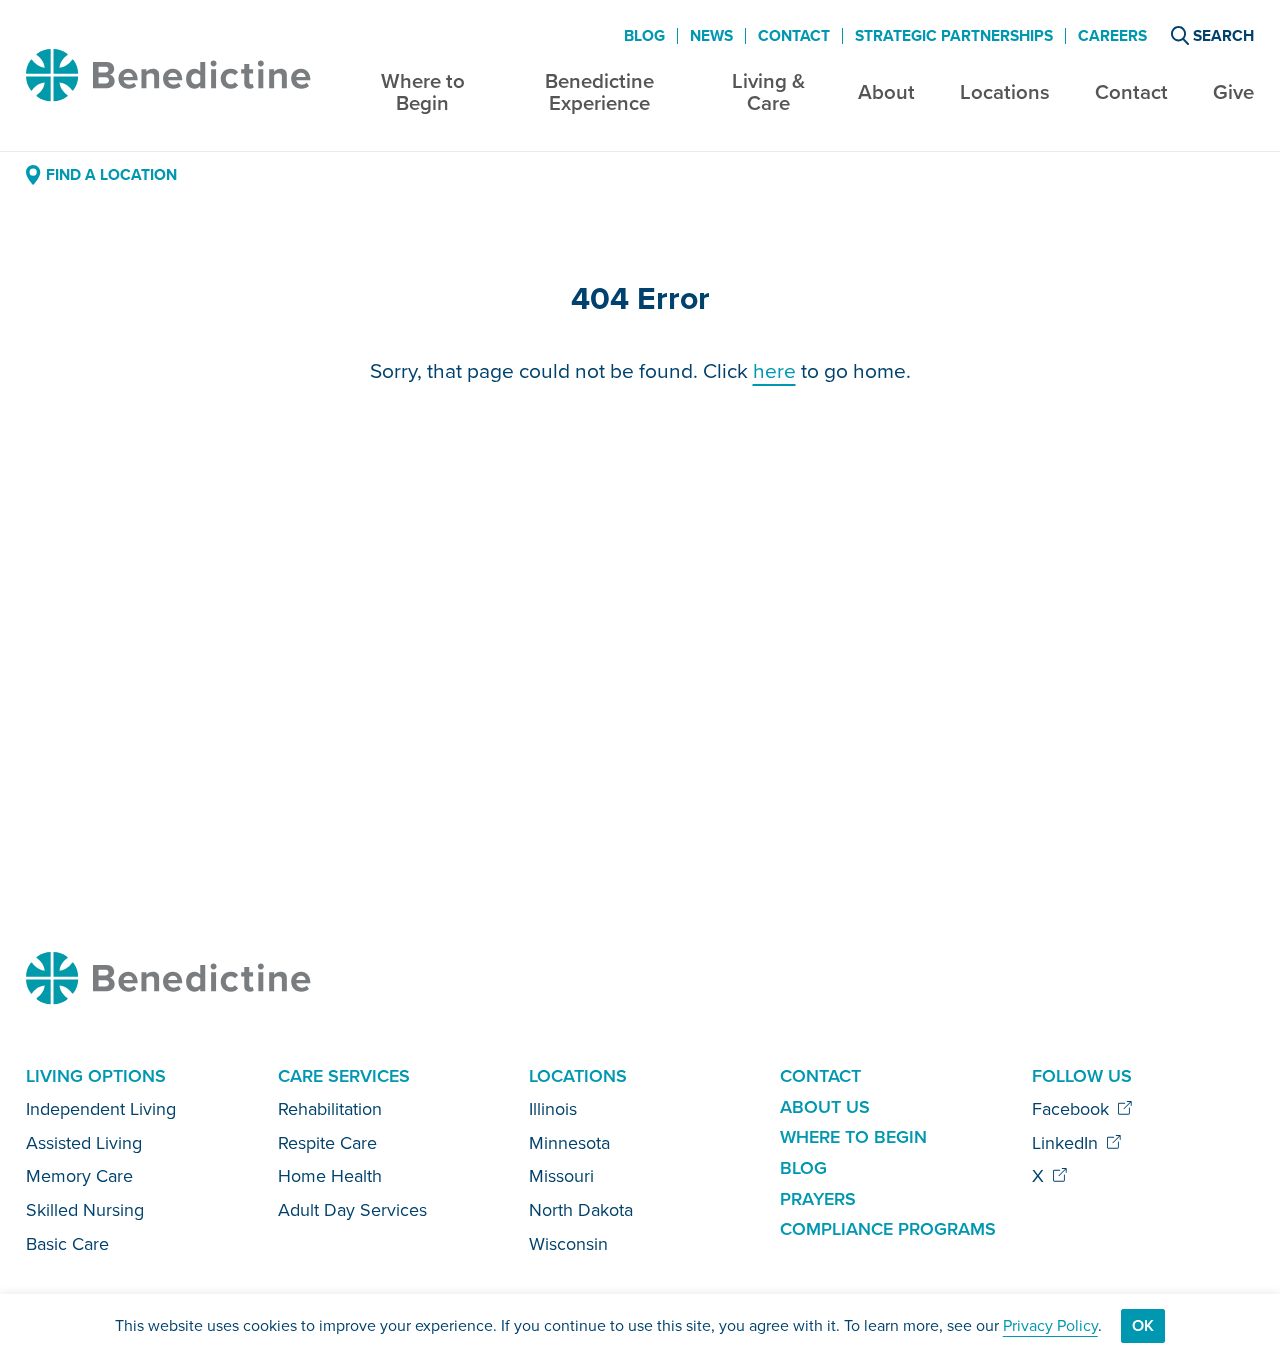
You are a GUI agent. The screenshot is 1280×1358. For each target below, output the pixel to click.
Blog (644, 36)
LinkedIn (1067, 1143)
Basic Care (67, 1244)
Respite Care (327, 1143)
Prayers (818, 1199)
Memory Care (79, 1176)
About (886, 92)
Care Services (344, 1076)
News (711, 36)
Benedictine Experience (599, 92)
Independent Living (101, 1109)
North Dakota (581, 1210)
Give (1233, 92)
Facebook (1073, 1109)
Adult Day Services (352, 1210)
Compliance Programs (888, 1229)
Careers (1112, 36)
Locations (1005, 92)
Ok (1143, 1325)
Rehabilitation (330, 1109)
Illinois (553, 1109)
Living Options (96, 1076)
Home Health (330, 1176)
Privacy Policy (1050, 1325)
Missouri (561, 1176)
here (774, 370)
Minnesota (569, 1143)
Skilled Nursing (85, 1210)
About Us (825, 1107)
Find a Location (111, 174)
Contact (1131, 92)
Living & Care (768, 92)
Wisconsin (568, 1244)
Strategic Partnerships (954, 36)
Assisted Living (84, 1143)
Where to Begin (423, 92)
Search (1223, 35)
